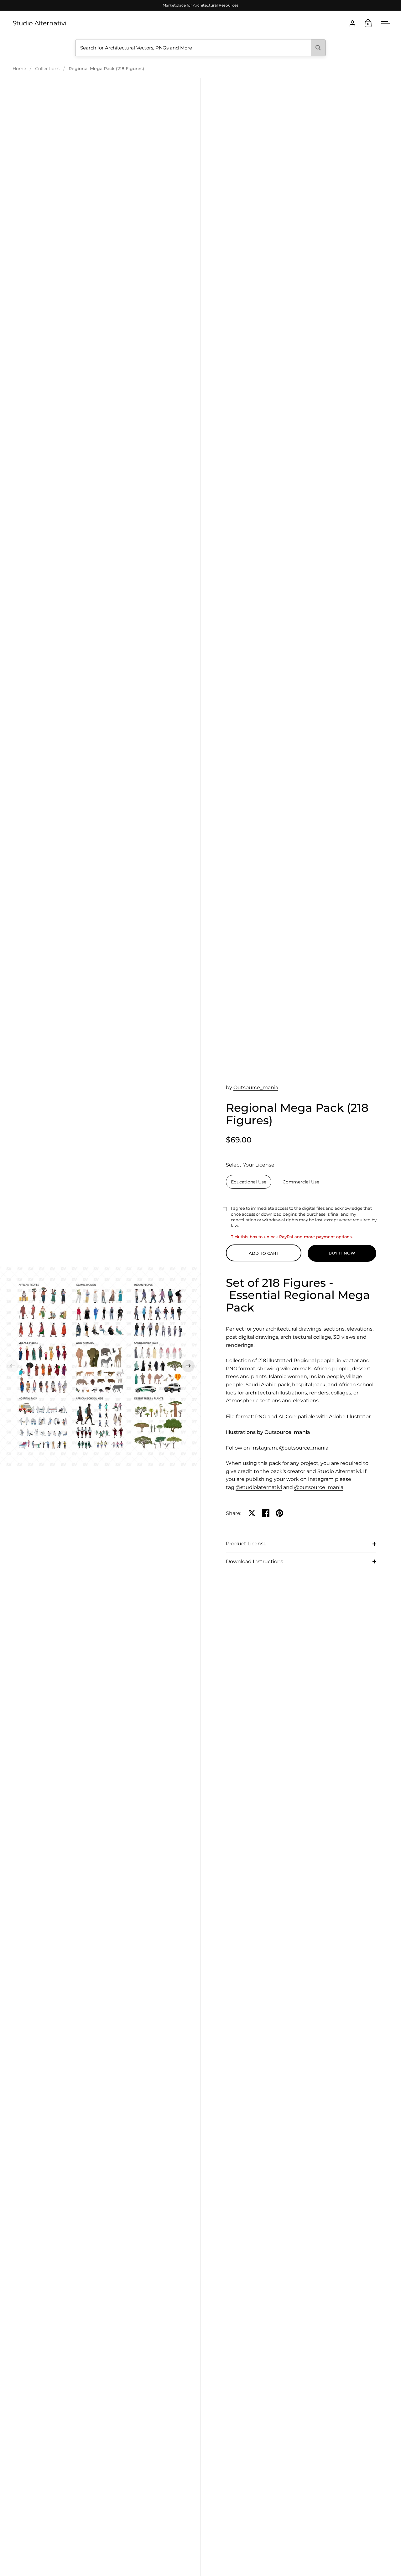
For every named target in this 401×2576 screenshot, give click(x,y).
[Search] (318, 48)
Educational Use (249, 1182)
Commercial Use (301, 1182)
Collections (47, 69)
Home (19, 69)
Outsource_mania (256, 1087)
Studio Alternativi (39, 23)
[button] (13, 1366)
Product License (246, 1544)
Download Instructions (255, 1561)
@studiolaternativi (259, 1487)
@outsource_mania (304, 1448)
